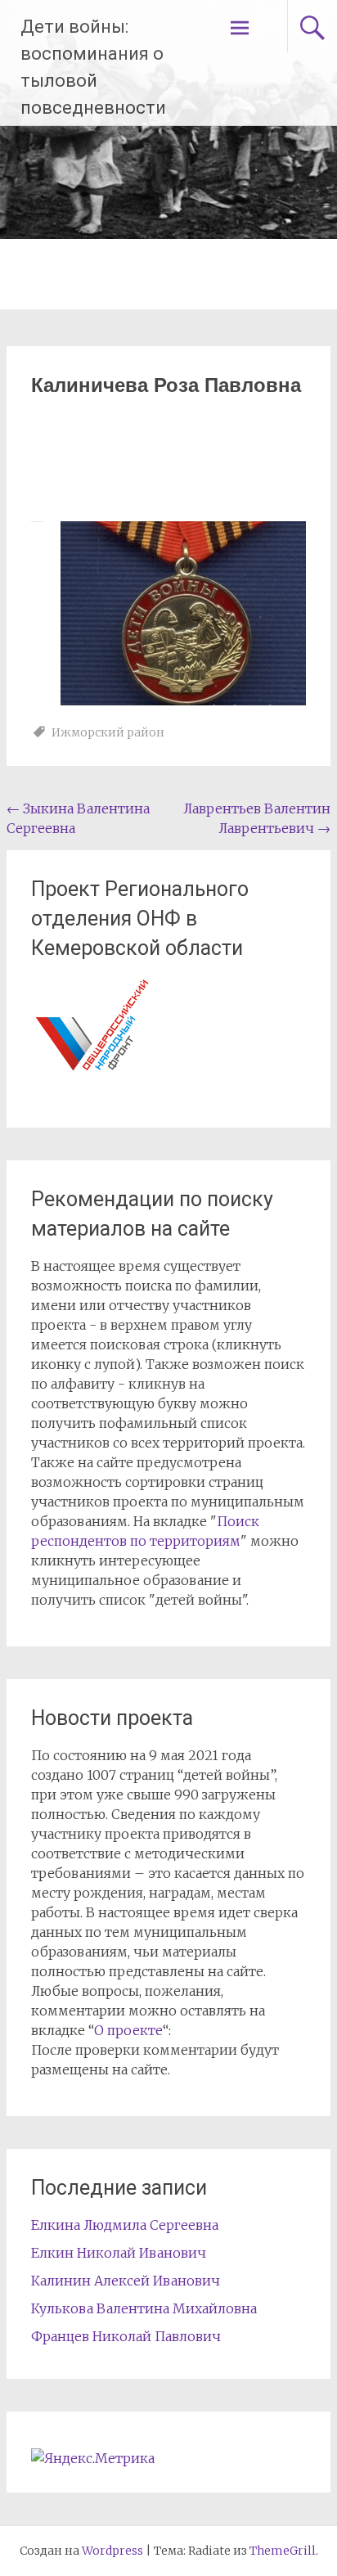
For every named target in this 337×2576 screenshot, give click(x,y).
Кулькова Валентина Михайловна (144, 2308)
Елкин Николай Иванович (119, 2253)
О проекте (128, 2030)
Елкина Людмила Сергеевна (125, 2225)
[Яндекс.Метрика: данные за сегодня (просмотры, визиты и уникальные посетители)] (93, 2458)
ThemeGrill (283, 2551)
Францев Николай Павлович (126, 2336)
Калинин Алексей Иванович (126, 2281)
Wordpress (112, 2551)
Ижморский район (108, 732)
